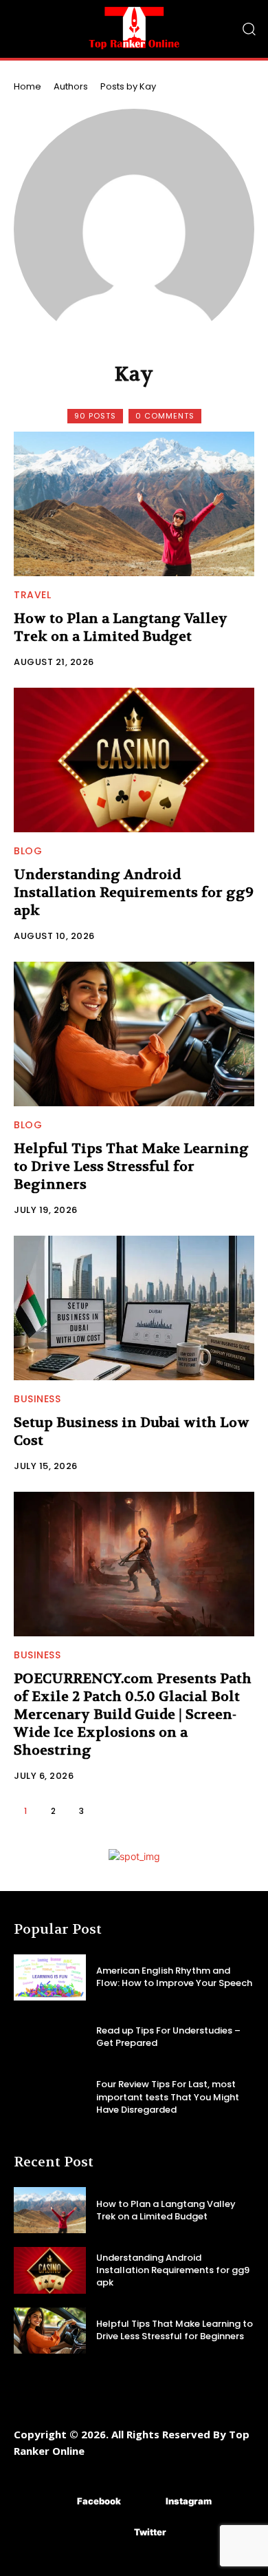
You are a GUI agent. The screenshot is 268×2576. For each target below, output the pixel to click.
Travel (32, 595)
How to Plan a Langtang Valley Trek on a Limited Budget (121, 627)
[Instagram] (145, 2502)
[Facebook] (57, 2502)
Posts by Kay (128, 86)
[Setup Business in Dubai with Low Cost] (134, 1308)
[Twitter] (114, 2533)
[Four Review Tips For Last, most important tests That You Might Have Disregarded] (50, 2097)
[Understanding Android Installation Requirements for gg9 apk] (134, 760)
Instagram (189, 2501)
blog (28, 851)
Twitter (150, 2532)
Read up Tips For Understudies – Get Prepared (168, 2037)
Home (27, 86)
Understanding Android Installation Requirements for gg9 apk (134, 893)
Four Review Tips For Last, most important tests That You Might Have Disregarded (168, 2097)
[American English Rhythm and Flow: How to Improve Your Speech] (50, 1977)
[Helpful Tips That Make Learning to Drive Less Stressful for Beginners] (134, 1034)
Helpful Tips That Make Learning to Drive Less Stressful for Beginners (131, 1166)
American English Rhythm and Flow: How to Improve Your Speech (174, 1977)
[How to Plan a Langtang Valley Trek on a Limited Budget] (134, 504)
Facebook (99, 2501)
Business (37, 1399)
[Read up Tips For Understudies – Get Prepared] (50, 2037)
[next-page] (110, 1811)
